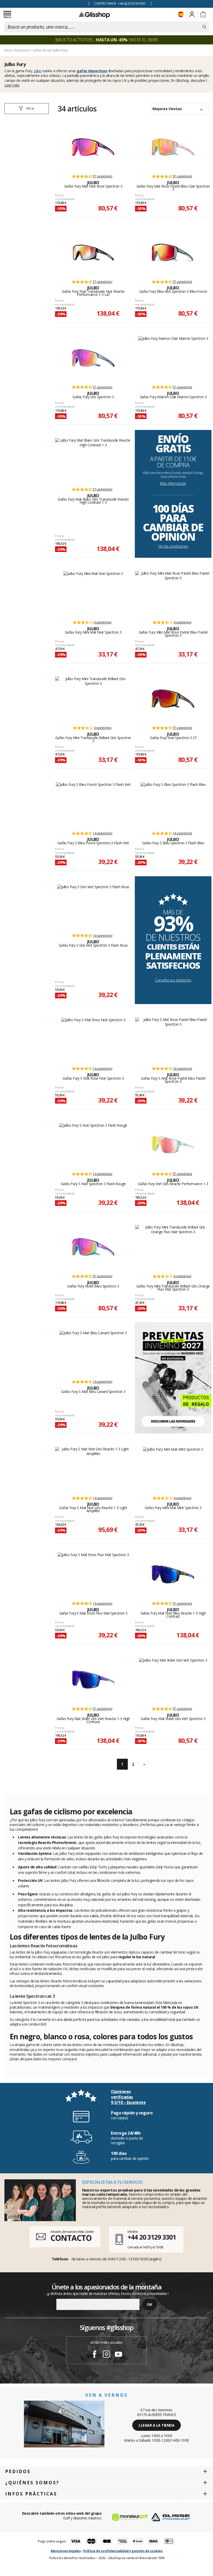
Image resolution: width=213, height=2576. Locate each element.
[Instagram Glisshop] (106, 2355)
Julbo (38, 71)
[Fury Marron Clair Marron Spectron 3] (173, 358)
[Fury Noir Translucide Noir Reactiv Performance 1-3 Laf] (93, 253)
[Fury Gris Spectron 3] (93, 358)
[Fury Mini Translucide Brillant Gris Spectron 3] (93, 699)
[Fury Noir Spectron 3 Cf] (173, 699)
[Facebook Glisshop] (95, 2355)
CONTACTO (71, 2238)
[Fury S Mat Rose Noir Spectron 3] (93, 1039)
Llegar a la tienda (157, 2425)
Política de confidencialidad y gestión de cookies (123, 2551)
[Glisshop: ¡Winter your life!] (94, 15)
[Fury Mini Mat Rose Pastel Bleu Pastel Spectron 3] (173, 593)
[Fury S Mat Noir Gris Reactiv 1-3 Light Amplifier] (93, 1469)
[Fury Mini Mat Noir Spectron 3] (93, 593)
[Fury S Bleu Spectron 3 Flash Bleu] (173, 804)
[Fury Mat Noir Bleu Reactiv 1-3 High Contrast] (173, 1574)
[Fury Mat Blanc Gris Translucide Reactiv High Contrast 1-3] (93, 460)
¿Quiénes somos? (32, 2483)
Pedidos (18, 2471)
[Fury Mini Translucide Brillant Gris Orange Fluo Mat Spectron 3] (173, 1247)
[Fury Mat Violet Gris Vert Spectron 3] (173, 1679)
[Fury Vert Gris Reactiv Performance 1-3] (173, 1145)
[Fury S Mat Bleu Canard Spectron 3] (93, 1352)
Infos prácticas (31, 2494)
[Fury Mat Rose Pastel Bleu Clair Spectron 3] (173, 147)
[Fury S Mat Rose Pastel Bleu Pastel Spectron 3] (173, 1039)
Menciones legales (66, 2551)
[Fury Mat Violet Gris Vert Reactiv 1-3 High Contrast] (93, 1679)
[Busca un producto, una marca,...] (204, 27)
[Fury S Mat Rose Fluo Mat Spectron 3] (93, 1574)
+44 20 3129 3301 (152, 2237)
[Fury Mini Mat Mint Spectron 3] (173, 1469)
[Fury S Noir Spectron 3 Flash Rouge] (93, 1145)
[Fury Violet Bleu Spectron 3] (93, 1247)
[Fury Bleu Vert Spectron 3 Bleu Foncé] (173, 253)
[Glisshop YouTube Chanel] (118, 2355)
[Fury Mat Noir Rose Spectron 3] (93, 147)
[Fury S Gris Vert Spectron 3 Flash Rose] (93, 906)
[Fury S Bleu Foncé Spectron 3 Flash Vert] (93, 804)
